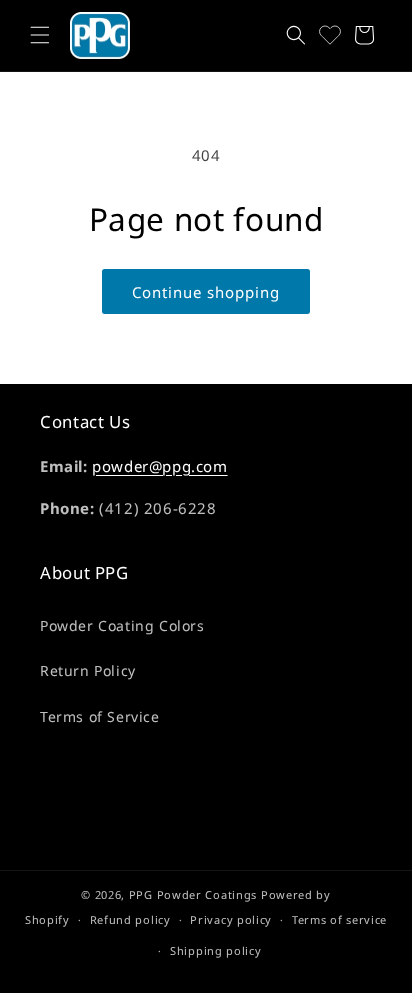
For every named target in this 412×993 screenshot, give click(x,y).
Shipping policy (216, 950)
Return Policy (88, 670)
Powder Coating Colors (122, 625)
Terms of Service (100, 716)
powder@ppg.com (159, 466)
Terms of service (339, 919)
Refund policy (130, 919)
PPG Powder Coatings (193, 894)
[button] (40, 35)
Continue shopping (206, 292)
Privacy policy (231, 919)
